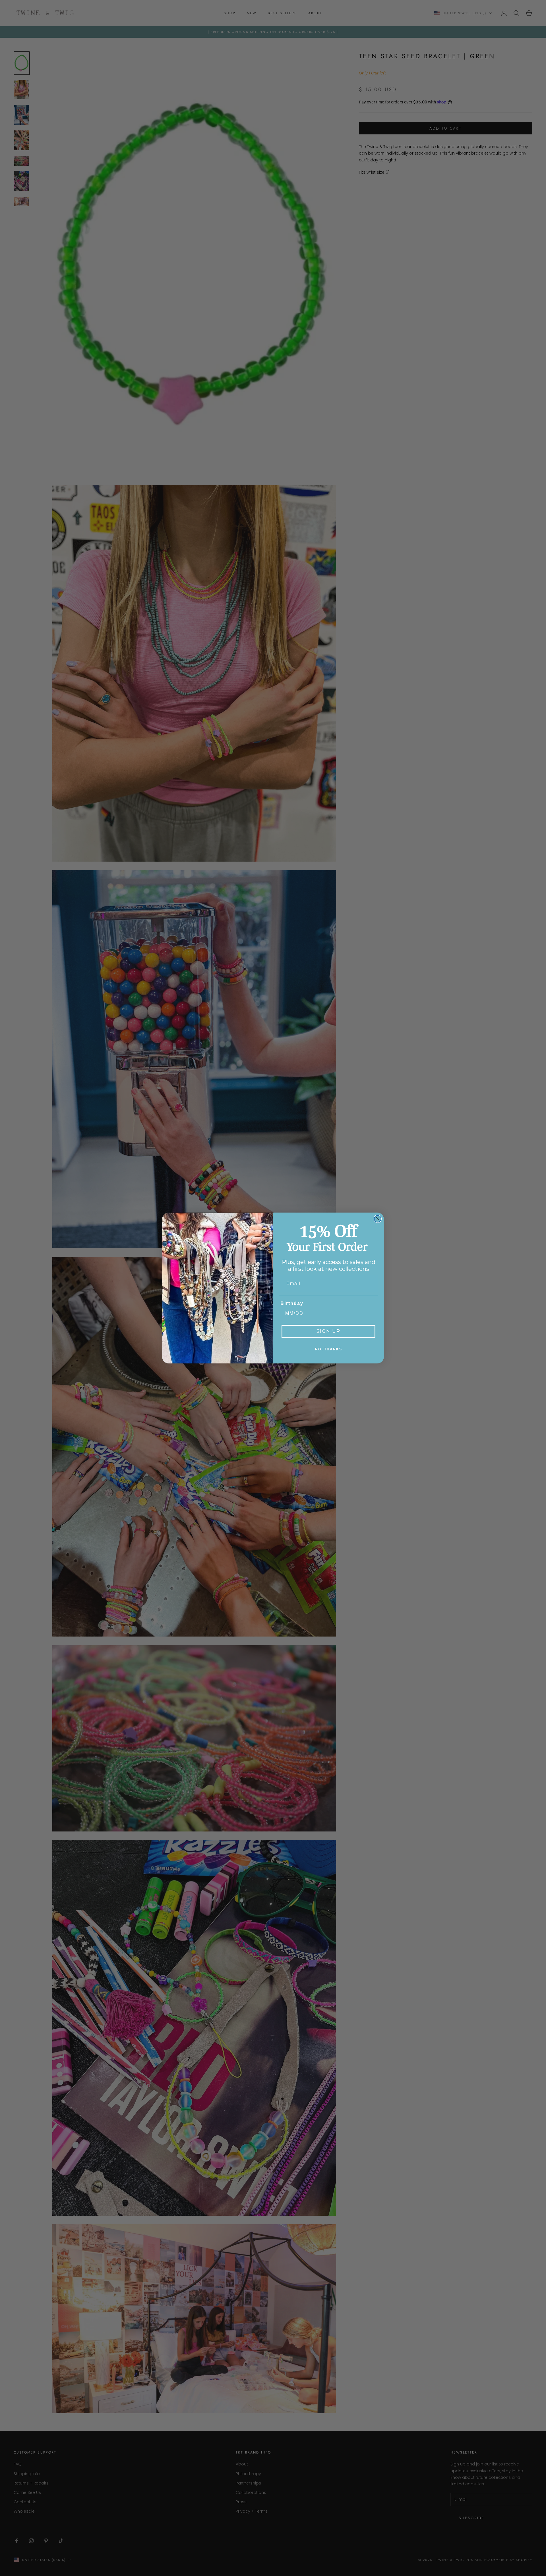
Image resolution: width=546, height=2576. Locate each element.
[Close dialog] (378, 1219)
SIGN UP (328, 1331)
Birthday (292, 1303)
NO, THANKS (329, 1349)
